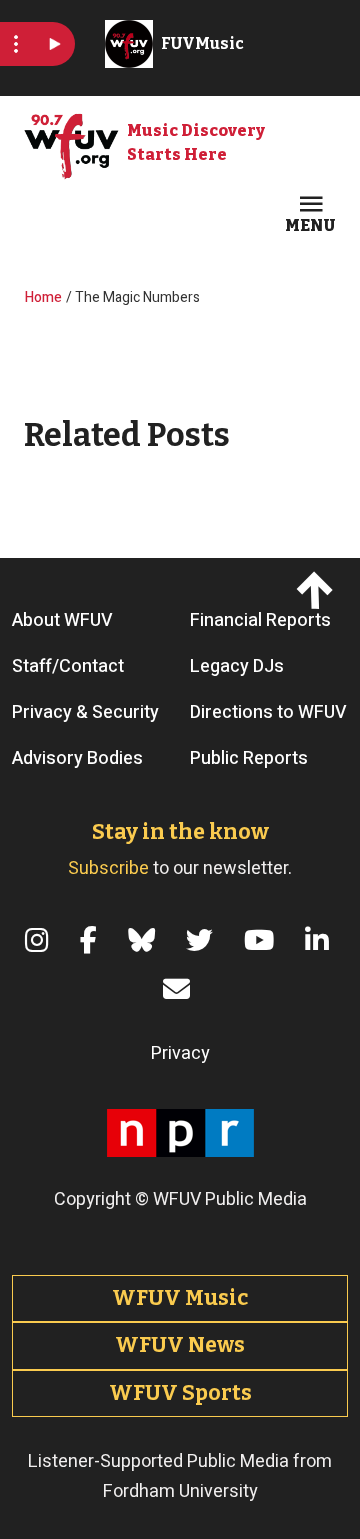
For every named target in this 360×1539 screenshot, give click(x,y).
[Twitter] (203, 940)
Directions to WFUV (268, 712)
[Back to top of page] (317, 590)
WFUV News (180, 1345)
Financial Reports (260, 620)
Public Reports (249, 758)
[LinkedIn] (320, 940)
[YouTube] (262, 940)
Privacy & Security (85, 712)
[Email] (180, 989)
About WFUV (62, 620)
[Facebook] (92, 940)
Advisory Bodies (77, 758)
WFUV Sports (180, 1393)
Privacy (180, 1053)
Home (43, 297)
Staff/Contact (68, 666)
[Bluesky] (145, 940)
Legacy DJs (237, 666)
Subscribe (108, 868)
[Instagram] (40, 940)
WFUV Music (180, 1298)
